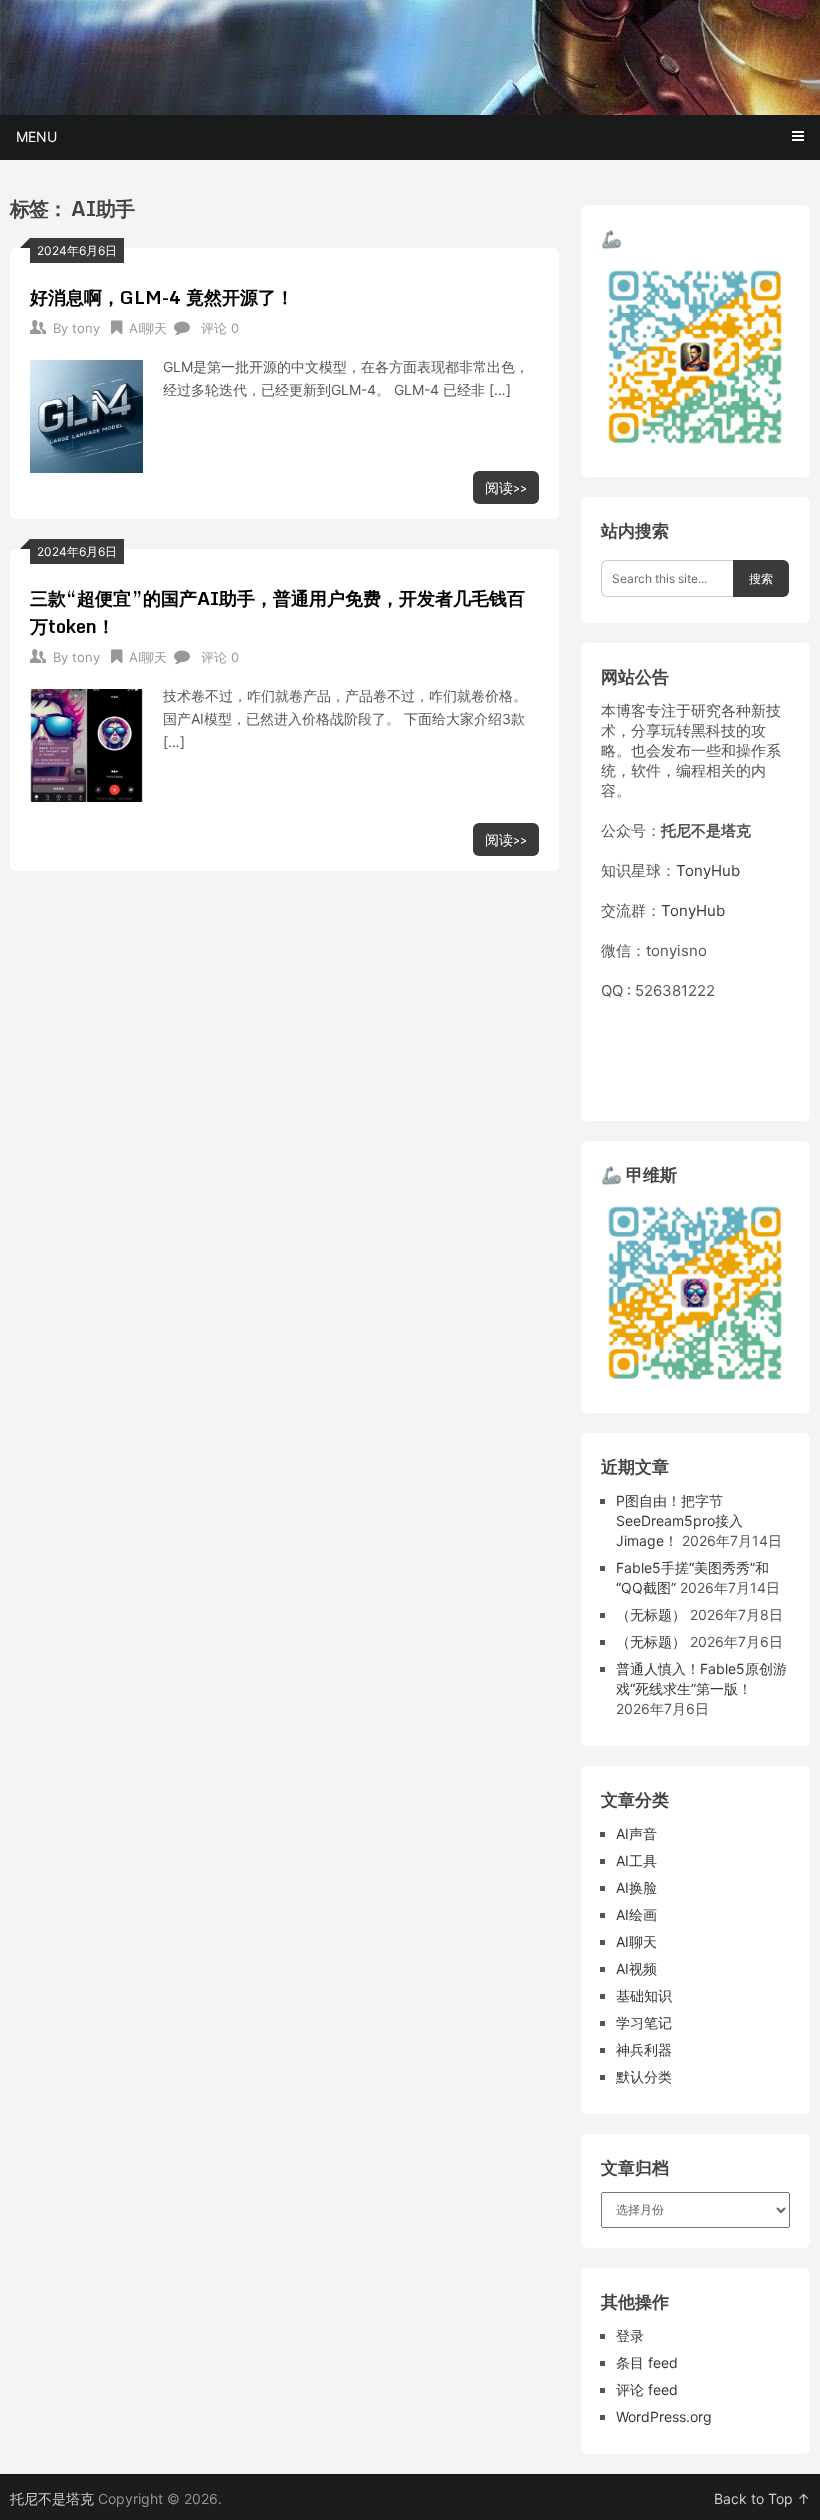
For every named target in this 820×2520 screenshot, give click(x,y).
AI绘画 (636, 1914)
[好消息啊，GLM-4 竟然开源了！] (86, 414)
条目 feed (647, 2362)
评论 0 (220, 328)
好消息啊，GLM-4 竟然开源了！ (162, 297)
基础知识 (644, 1995)
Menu (36, 136)
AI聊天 (148, 328)
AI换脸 (636, 1887)
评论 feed (647, 2389)
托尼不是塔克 (52, 2498)
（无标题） (651, 1614)
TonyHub (708, 870)
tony (86, 328)
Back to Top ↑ (762, 2498)
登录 (630, 2335)
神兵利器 (644, 2049)
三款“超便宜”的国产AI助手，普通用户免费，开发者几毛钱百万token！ (277, 612)
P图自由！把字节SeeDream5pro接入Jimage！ (679, 1520)
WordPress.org (664, 2416)
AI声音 (636, 1833)
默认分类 (644, 2076)
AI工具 (636, 1860)
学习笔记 (644, 2022)
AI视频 (636, 1968)
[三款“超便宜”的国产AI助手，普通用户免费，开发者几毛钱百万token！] (86, 743)
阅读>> (506, 487)
